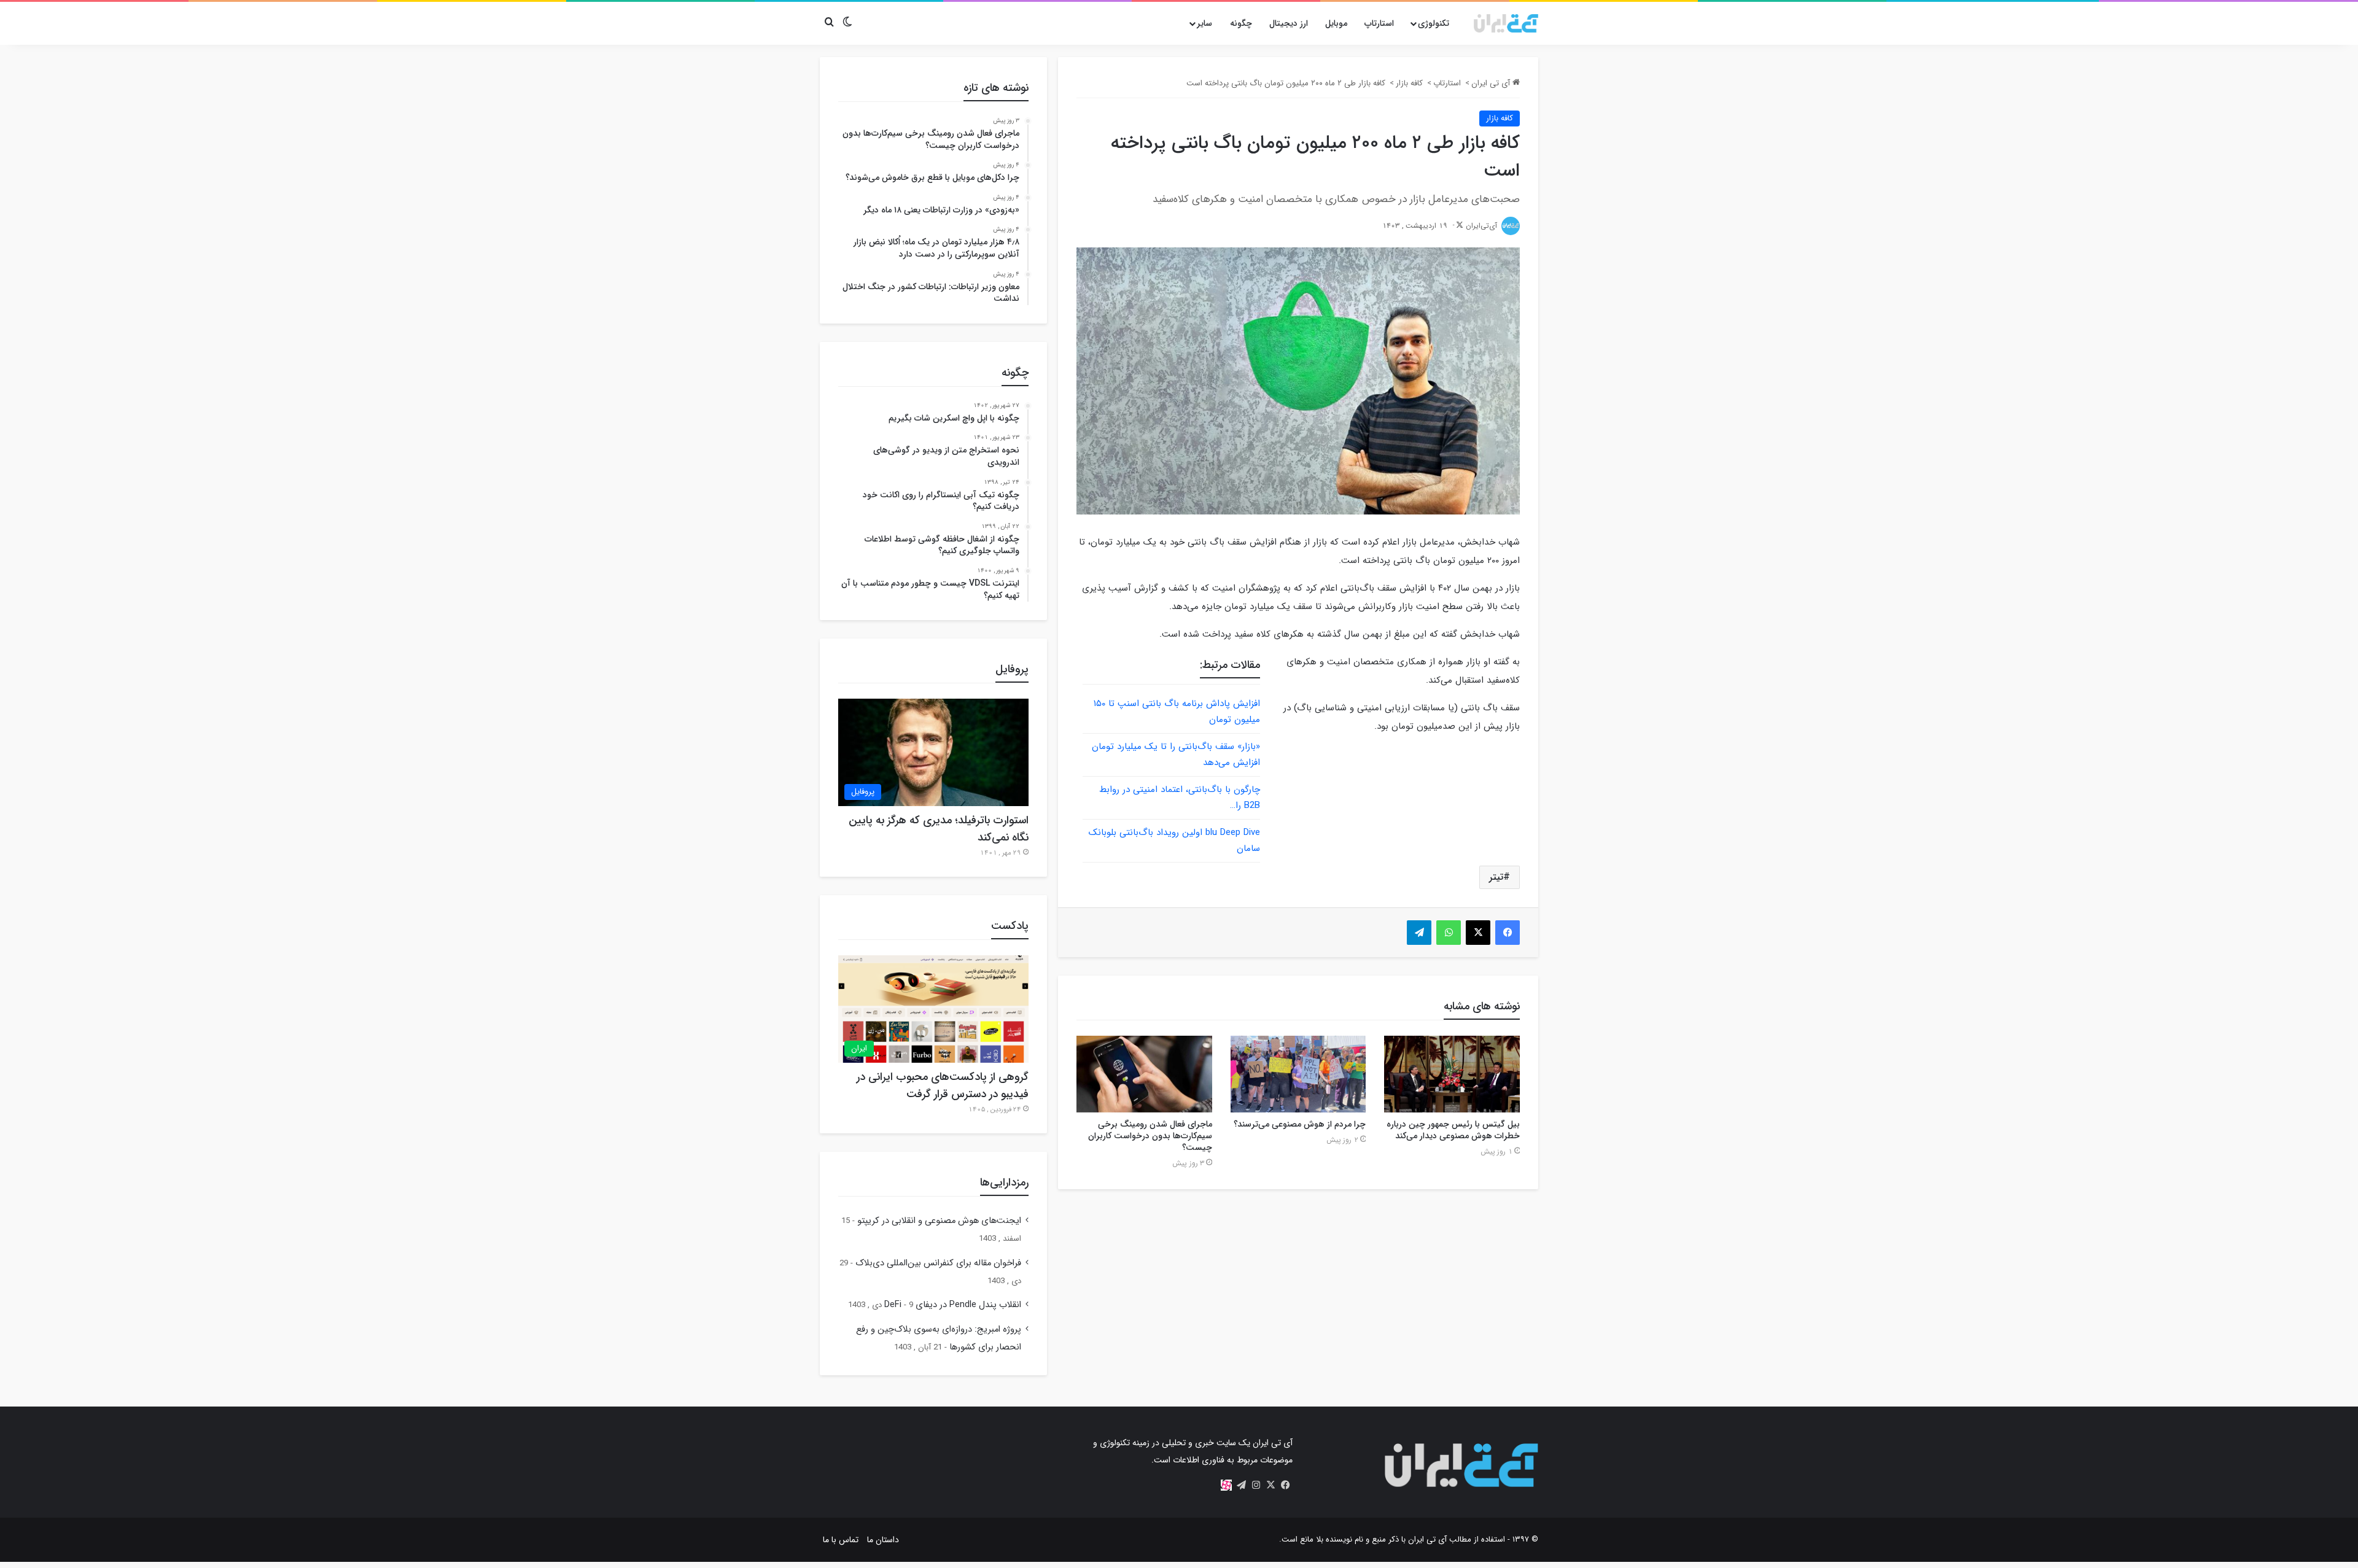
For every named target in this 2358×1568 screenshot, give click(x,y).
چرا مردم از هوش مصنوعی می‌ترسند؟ (1300, 1124)
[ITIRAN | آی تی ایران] (1506, 23)
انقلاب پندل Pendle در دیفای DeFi (953, 1305)
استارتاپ (1379, 23)
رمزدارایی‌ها (1004, 1182)
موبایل (1336, 23)
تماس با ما (841, 1540)
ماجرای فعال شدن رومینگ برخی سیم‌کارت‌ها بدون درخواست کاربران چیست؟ (1150, 1136)
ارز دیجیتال (1289, 23)
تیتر (1496, 877)
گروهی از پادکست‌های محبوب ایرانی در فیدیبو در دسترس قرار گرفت (943, 1085)
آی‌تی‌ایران (1481, 226)
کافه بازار (1409, 83)
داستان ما (883, 1540)
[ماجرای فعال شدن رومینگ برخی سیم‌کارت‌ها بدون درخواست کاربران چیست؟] (1144, 1074)
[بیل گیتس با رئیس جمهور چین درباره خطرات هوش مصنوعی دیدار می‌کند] (1452, 1074)
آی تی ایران (1492, 83)
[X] (1270, 1485)
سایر (1204, 23)
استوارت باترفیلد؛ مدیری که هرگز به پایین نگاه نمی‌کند (939, 829)
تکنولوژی (1434, 23)
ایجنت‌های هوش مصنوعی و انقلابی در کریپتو (939, 1221)
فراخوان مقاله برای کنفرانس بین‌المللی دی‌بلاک (938, 1263)
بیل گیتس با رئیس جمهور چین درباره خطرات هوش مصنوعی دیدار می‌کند (1453, 1130)
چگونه (1241, 23)
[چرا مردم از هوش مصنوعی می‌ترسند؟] (1298, 1074)
